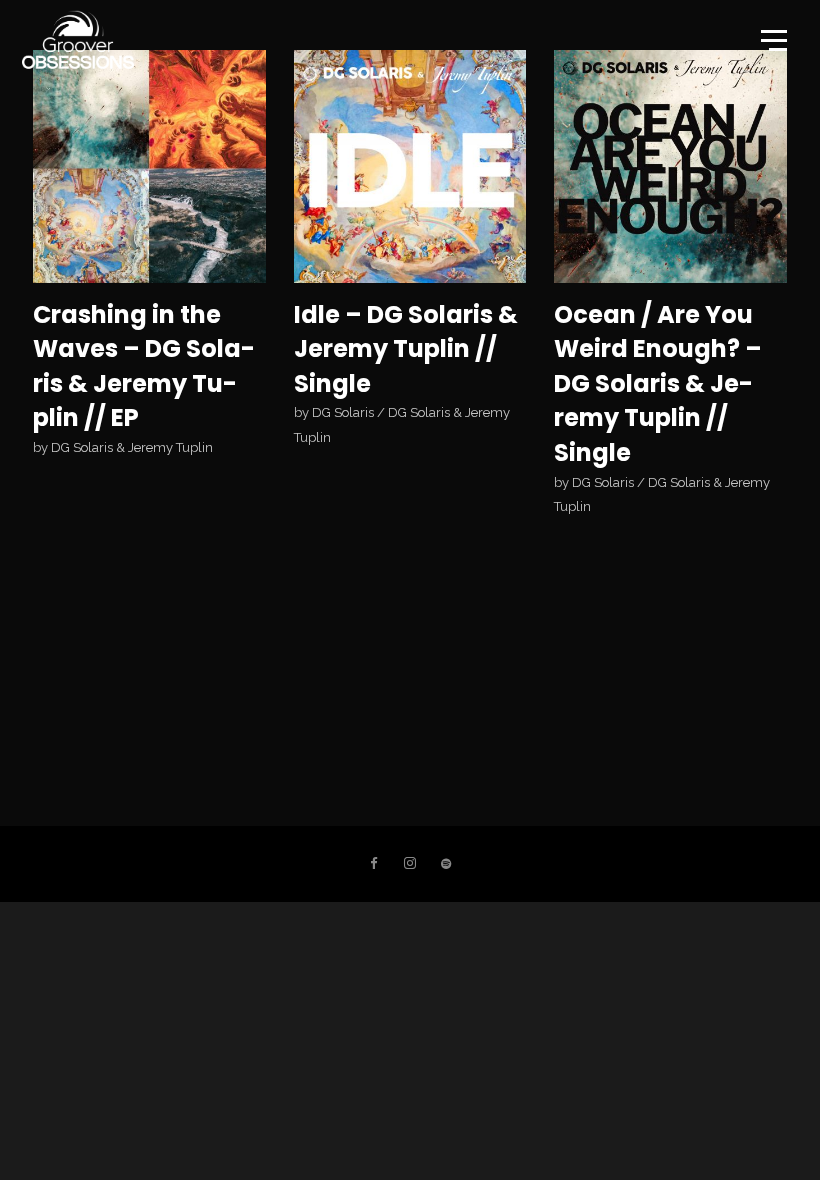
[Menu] (772, 39)
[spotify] (446, 864)
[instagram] (410, 864)
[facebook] (374, 864)
